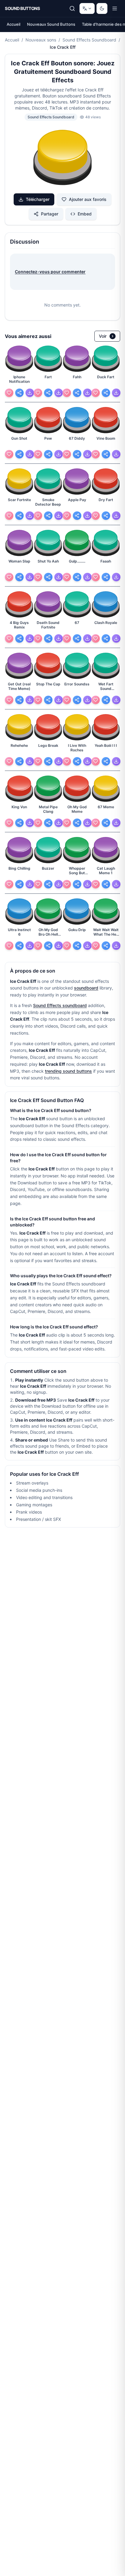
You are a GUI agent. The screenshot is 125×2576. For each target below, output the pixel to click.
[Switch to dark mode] (102, 8)
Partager (50, 214)
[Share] (19, 393)
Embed (85, 214)
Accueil (14, 24)
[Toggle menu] (115, 8)
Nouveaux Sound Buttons (51, 24)
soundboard (86, 988)
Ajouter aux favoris (88, 199)
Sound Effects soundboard (60, 1005)
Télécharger (38, 199)
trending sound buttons (68, 1071)
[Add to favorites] (9, 393)
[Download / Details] (30, 393)
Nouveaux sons (41, 40)
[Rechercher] (72, 8)
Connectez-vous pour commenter (50, 272)
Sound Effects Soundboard (89, 40)
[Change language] (87, 8)
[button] (62, 158)
